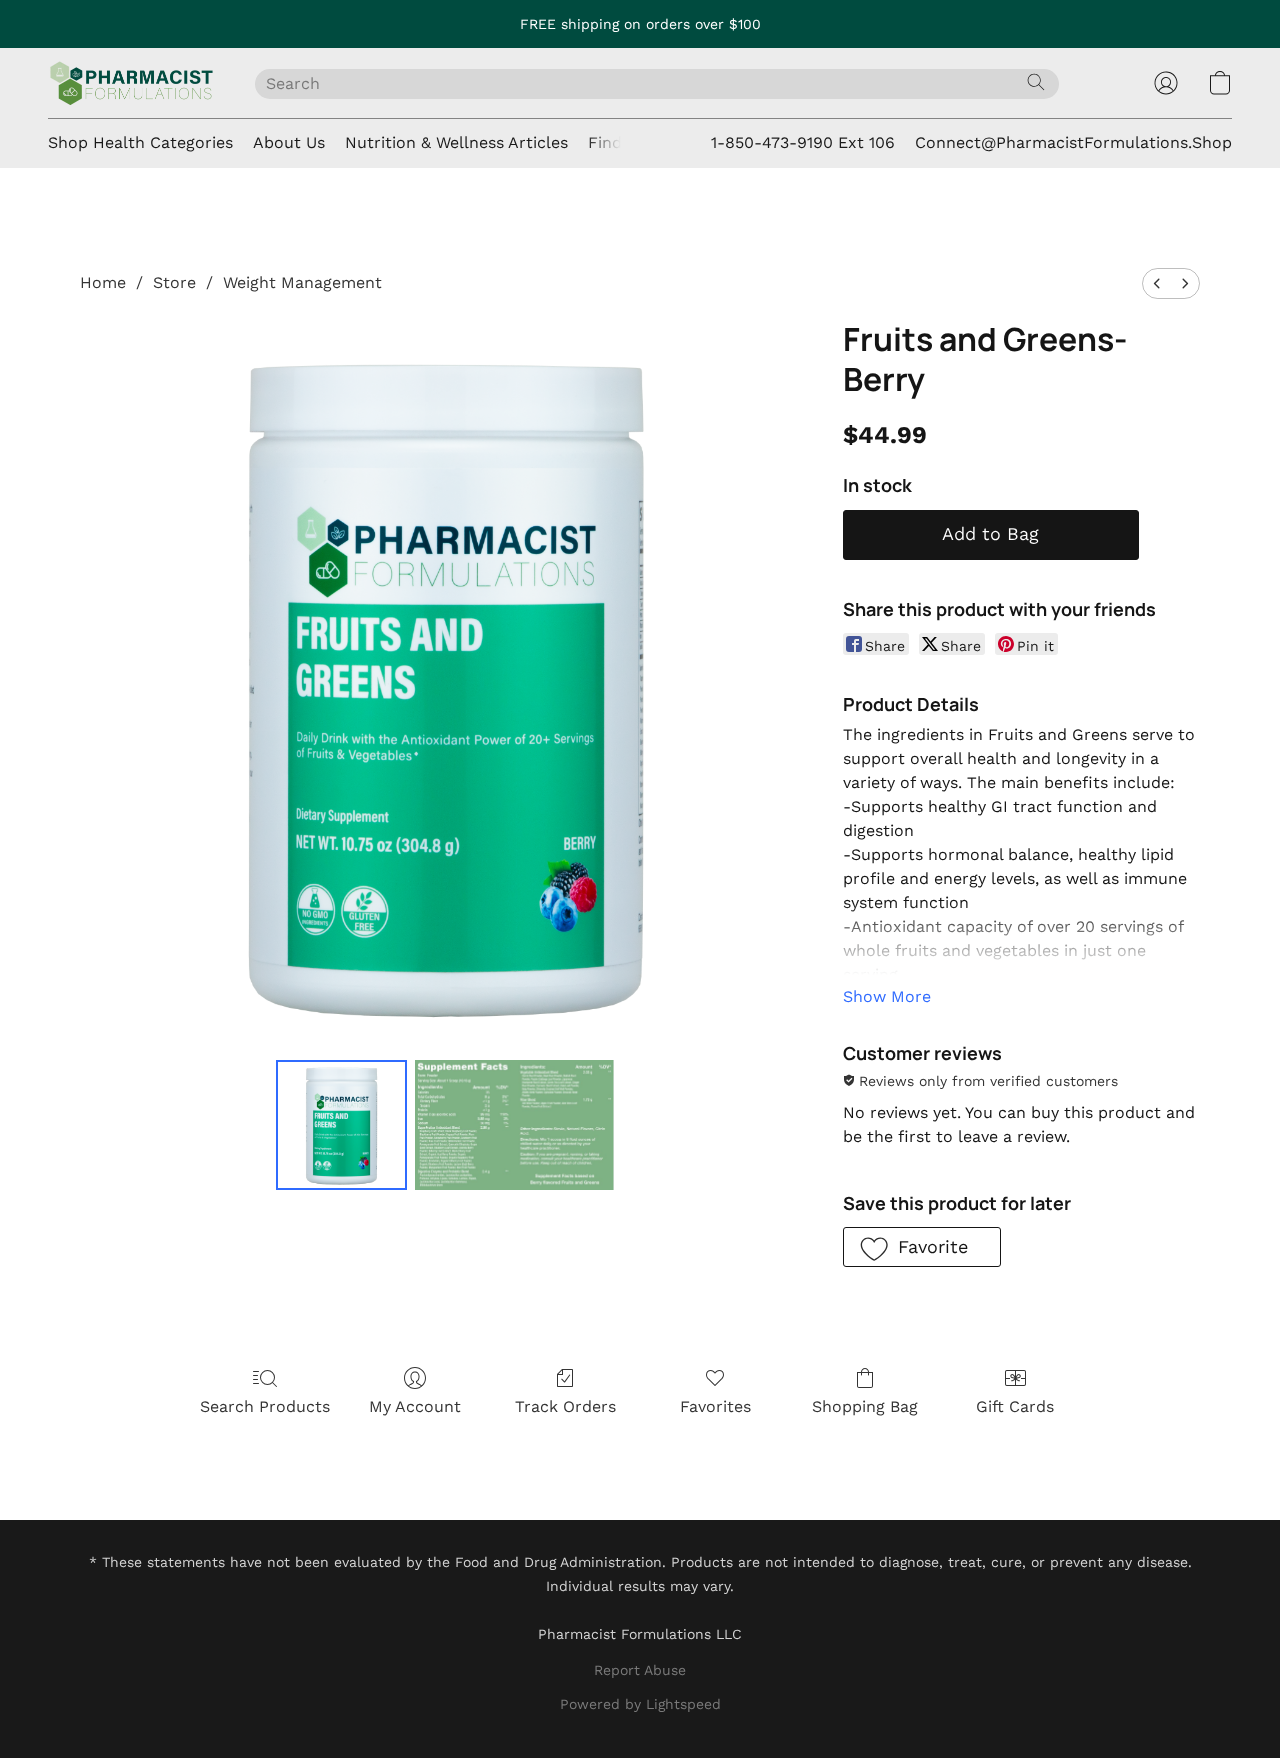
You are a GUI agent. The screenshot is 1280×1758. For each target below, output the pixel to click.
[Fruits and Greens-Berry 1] (515, 1125)
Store (174, 282)
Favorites (715, 1406)
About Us (289, 142)
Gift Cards (1015, 1406)
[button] (131, 83)
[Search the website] (1036, 82)
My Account (415, 1406)
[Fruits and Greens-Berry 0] (341, 1125)
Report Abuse (640, 1670)
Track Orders (565, 1406)
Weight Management (302, 282)
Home (103, 282)
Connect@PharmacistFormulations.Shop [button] (1073, 142)
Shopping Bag (865, 1406)
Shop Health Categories (140, 142)
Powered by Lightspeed (640, 1704)
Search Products (265, 1406)
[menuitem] (1157, 283)
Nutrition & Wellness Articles (456, 142)
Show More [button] (887, 996)
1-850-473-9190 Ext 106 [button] (803, 142)
